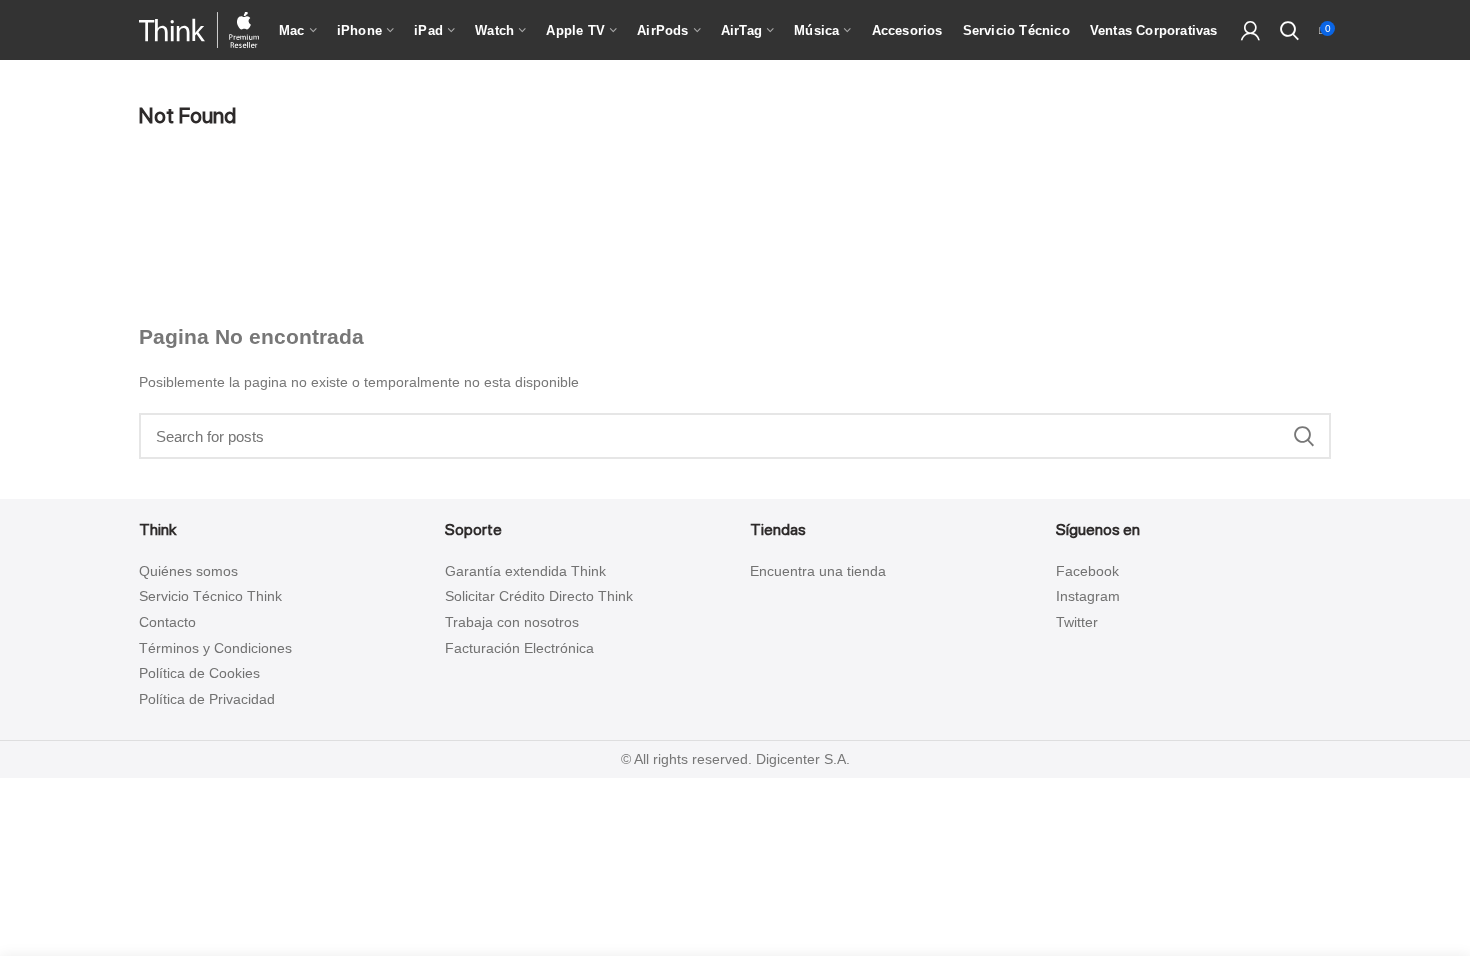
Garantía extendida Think (525, 571)
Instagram (1088, 596)
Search (1304, 436)
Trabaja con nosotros (512, 622)
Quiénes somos (188, 571)
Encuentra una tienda (818, 571)
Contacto (167, 622)
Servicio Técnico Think (210, 596)
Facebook (1087, 571)
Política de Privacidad (207, 699)
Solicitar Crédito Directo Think (539, 596)
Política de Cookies (199, 673)
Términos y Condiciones (215, 648)
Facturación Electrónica (519, 648)
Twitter (1077, 622)
